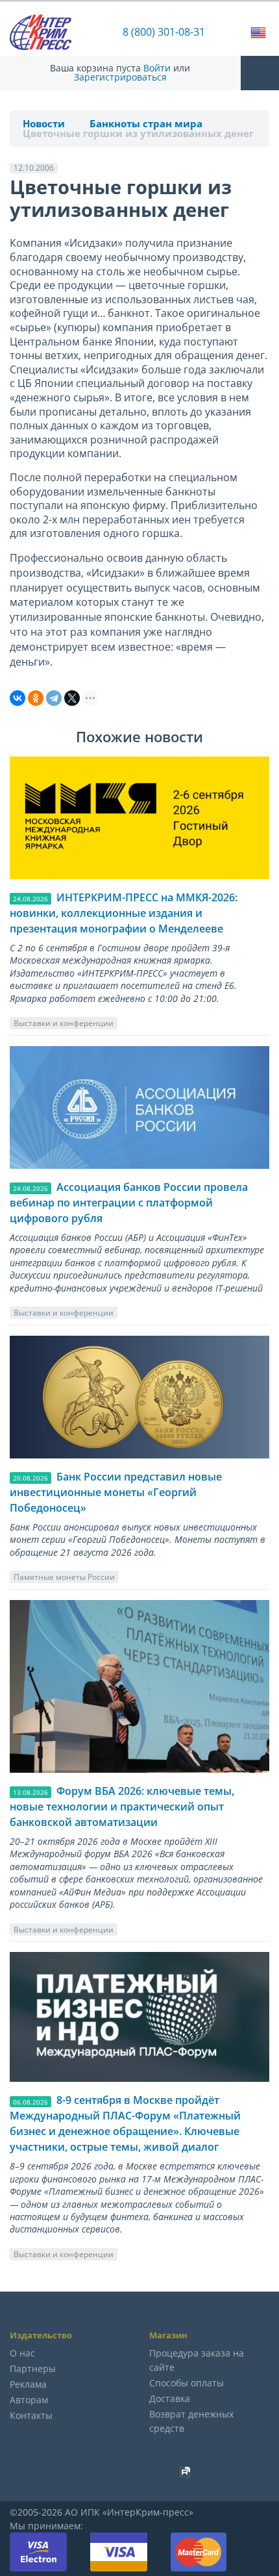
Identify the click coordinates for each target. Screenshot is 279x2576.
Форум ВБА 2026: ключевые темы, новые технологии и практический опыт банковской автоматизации (122, 1807)
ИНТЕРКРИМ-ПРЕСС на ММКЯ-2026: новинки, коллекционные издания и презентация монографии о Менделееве (124, 913)
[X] (72, 698)
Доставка (170, 2398)
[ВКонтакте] (18, 698)
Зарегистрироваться (120, 77)
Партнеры (33, 2369)
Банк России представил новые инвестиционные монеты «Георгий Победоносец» (116, 1492)
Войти (157, 68)
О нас (22, 2353)
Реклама (28, 2384)
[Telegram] (54, 698)
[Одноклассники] (36, 698)
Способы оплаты (187, 2383)
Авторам (29, 2400)
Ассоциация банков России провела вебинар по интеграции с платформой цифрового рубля (129, 1203)
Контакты (31, 2415)
